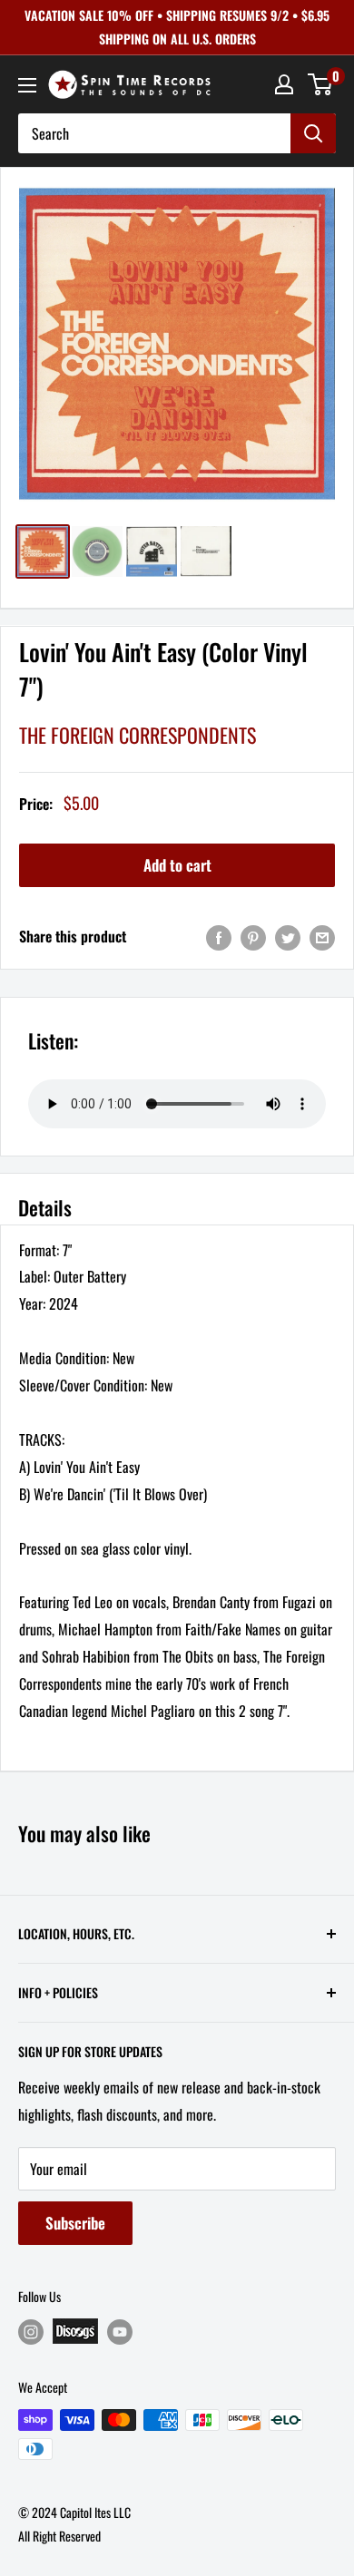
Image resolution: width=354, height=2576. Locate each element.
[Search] (313, 133)
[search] (154, 133)
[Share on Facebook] (219, 937)
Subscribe (75, 2223)
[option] (177, 344)
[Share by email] (322, 937)
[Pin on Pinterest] (253, 937)
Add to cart (177, 865)
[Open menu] (27, 85)
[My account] (284, 84)
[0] (321, 84)
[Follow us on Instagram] (31, 2332)
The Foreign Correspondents (138, 735)
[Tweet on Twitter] (288, 937)
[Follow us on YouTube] (120, 2332)
